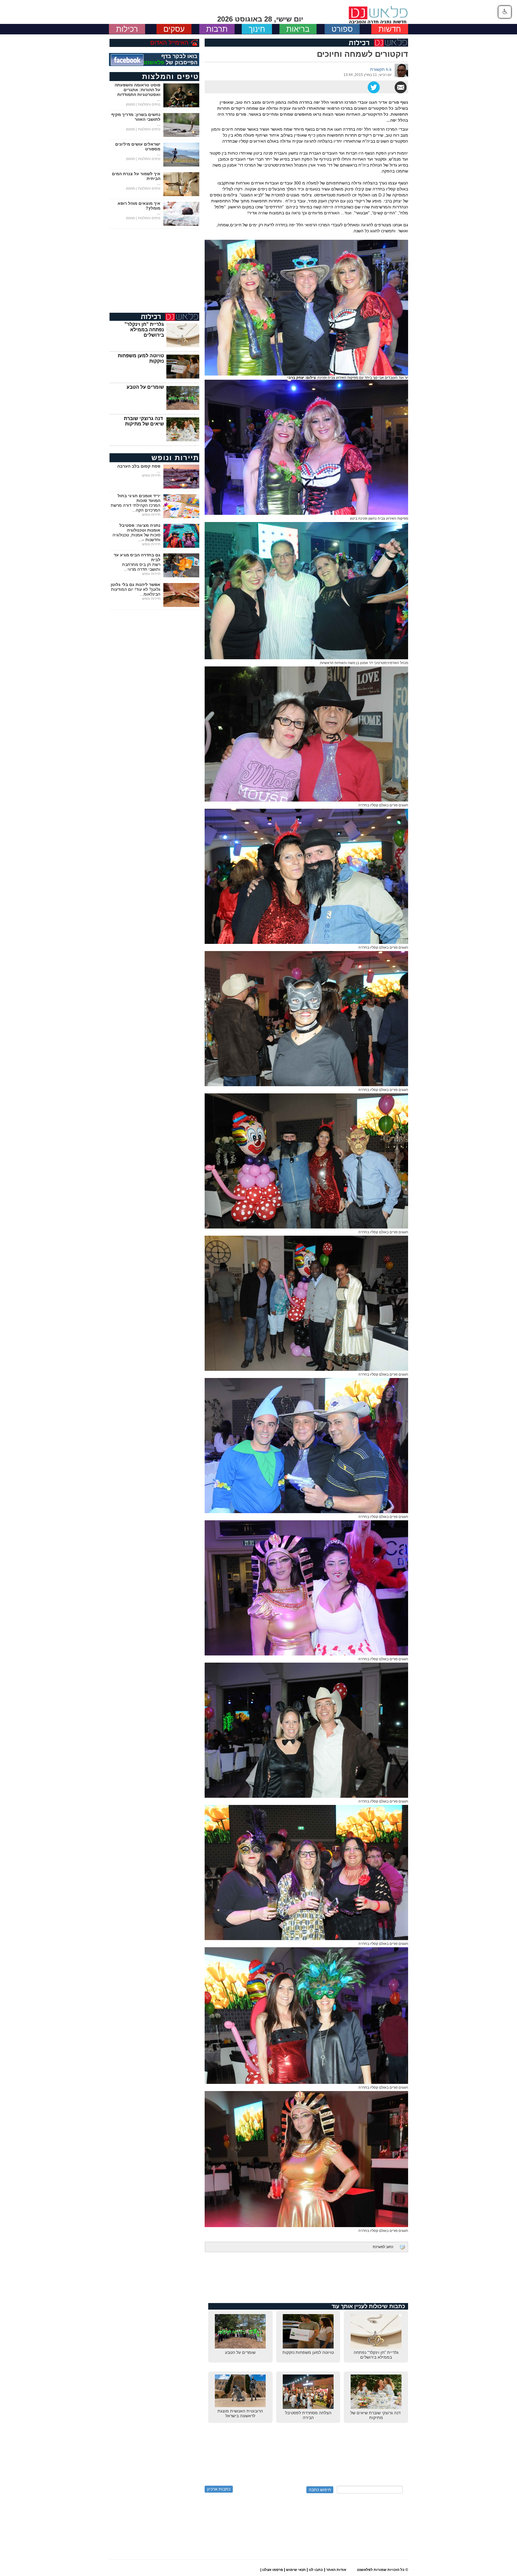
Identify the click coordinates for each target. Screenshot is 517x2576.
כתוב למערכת (383, 2247)
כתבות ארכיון (219, 2489)
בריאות (298, 29)
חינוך (257, 29)
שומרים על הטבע (145, 387)
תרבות (217, 29)
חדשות (390, 29)
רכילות (127, 29)
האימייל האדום (169, 42)
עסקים (174, 29)
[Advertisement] (306, 2281)
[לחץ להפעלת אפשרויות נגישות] (505, 12)
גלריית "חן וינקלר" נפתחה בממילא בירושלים (144, 330)
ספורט (342, 29)
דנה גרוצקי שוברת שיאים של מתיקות (144, 421)
